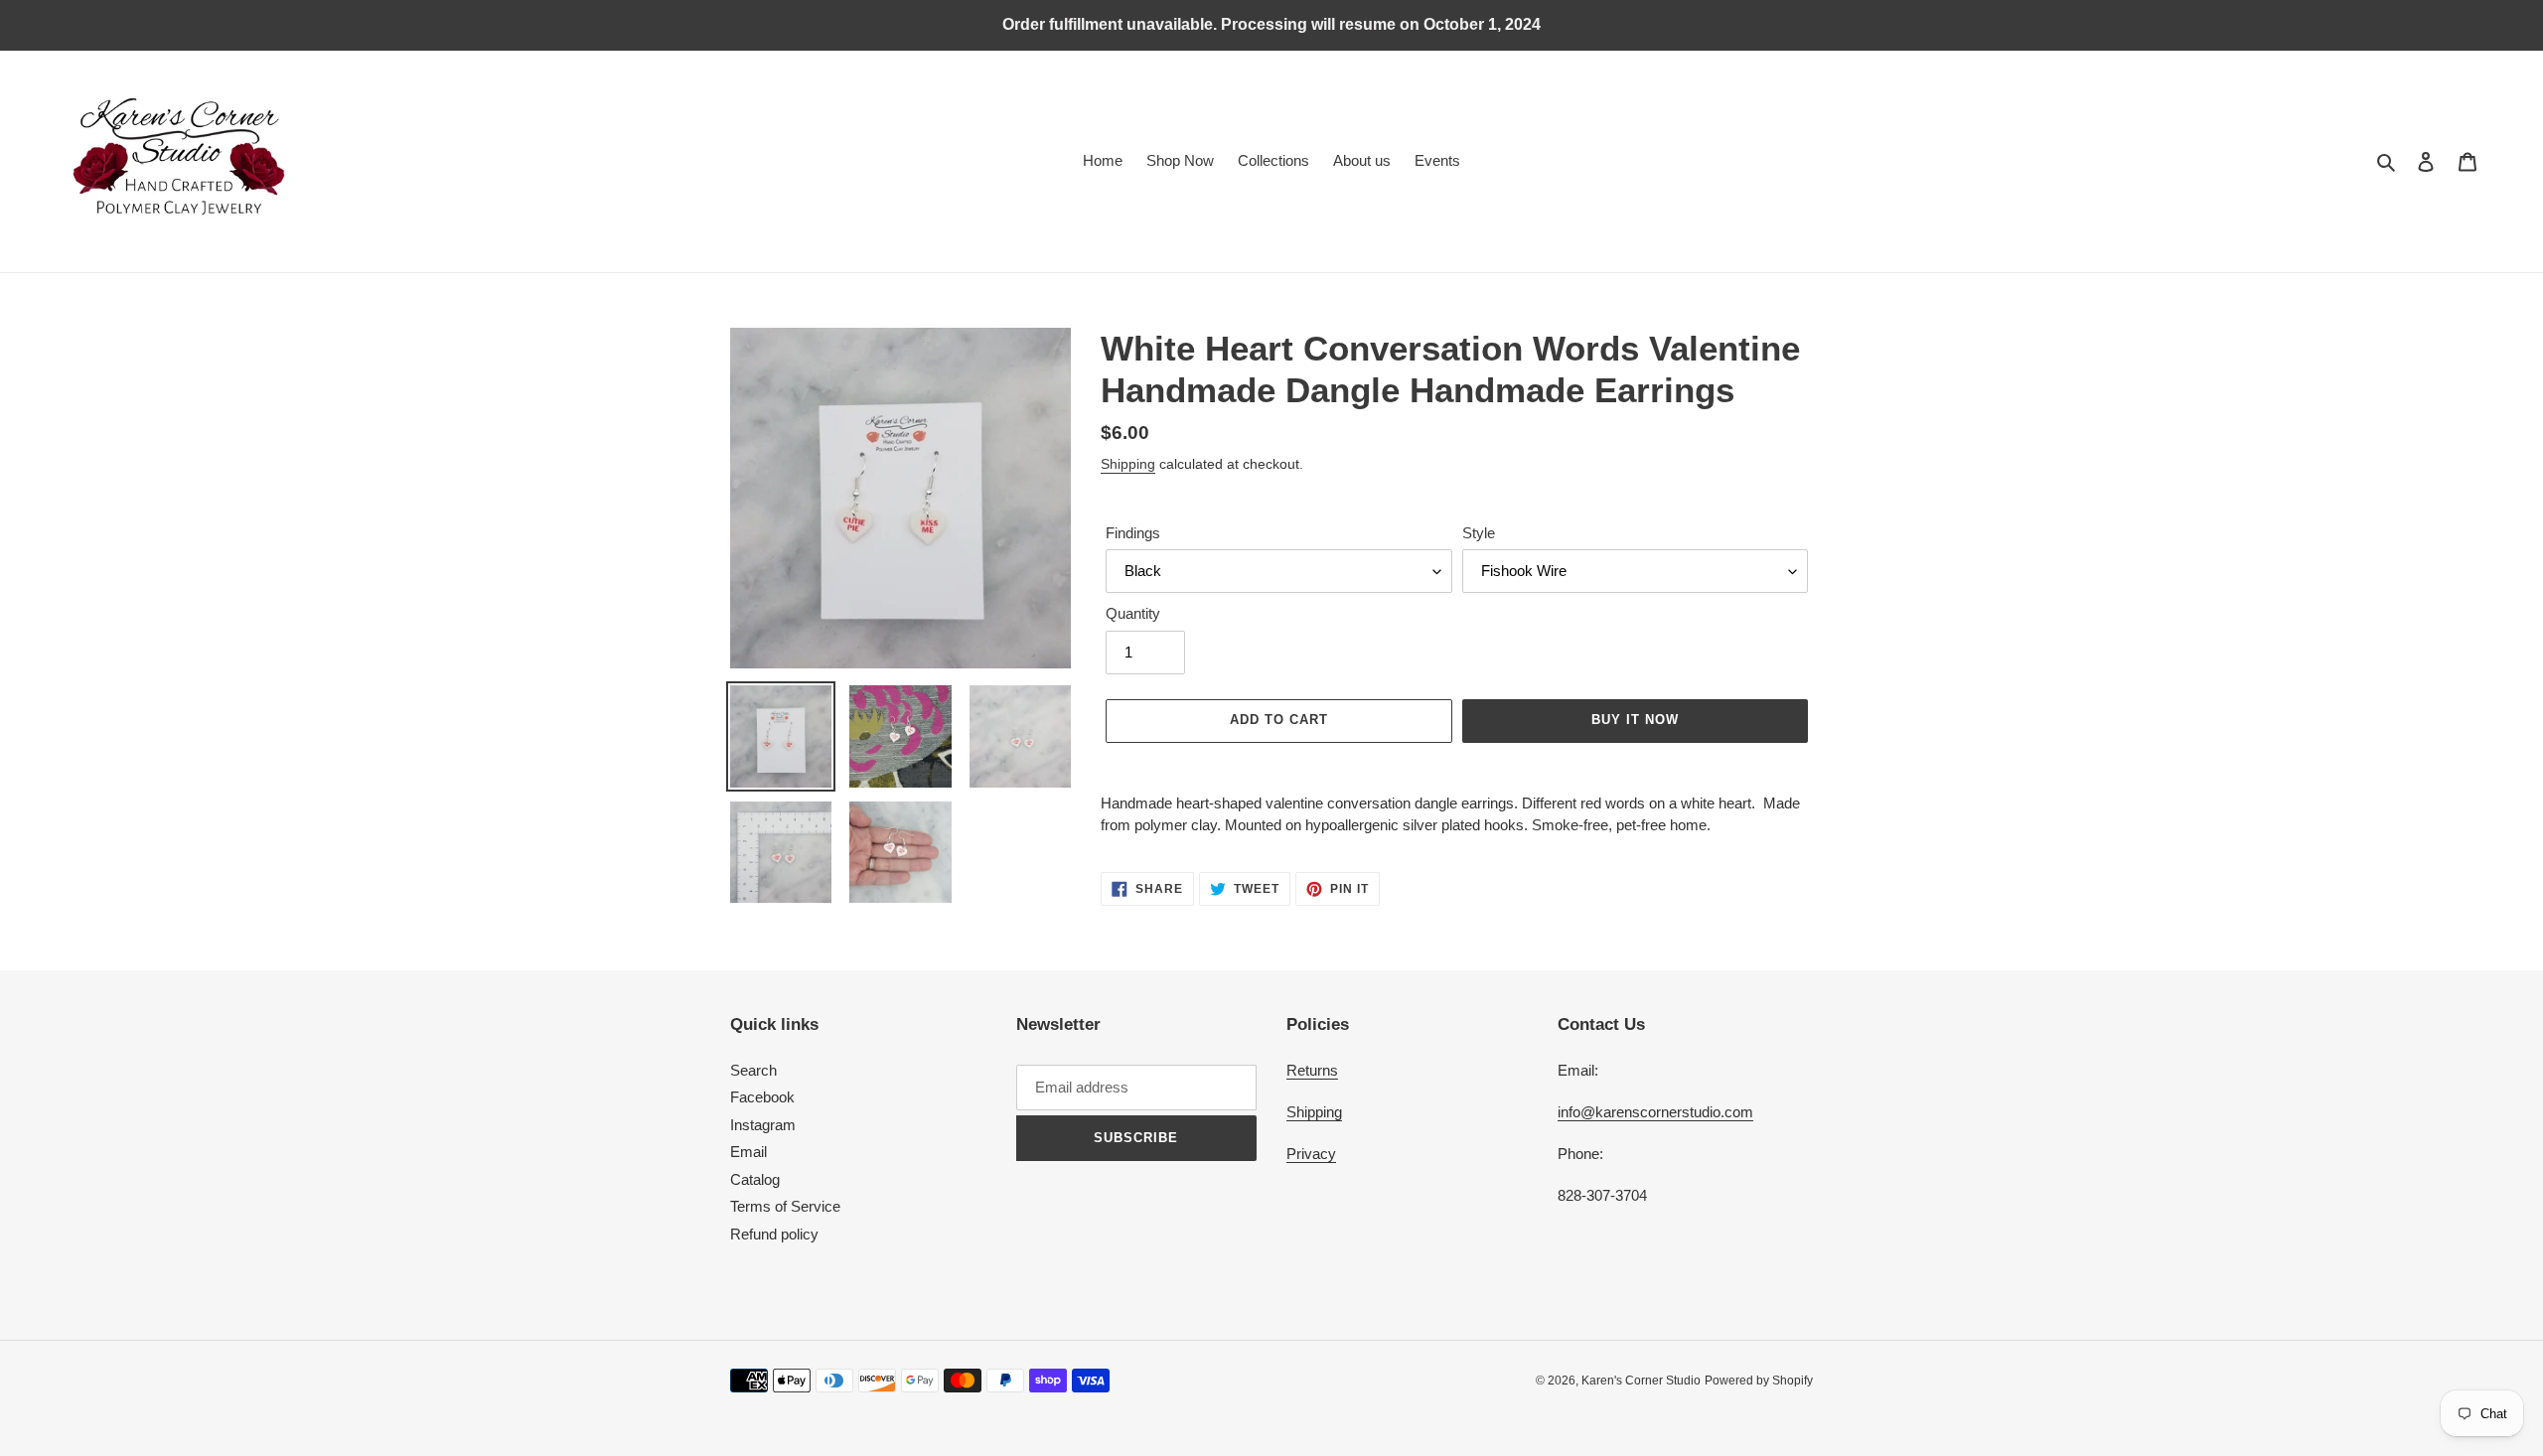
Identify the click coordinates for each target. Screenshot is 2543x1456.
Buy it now (1635, 720)
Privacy (1311, 1154)
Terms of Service (785, 1206)
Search (753, 1070)
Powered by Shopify (1759, 1381)
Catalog (755, 1179)
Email (748, 1152)
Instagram (763, 1125)
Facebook (762, 1097)
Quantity (1133, 613)
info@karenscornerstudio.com (1655, 1112)
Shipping (1128, 464)
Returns (1312, 1070)
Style (1479, 533)
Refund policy (774, 1234)
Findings (1133, 533)
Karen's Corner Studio (1641, 1381)
